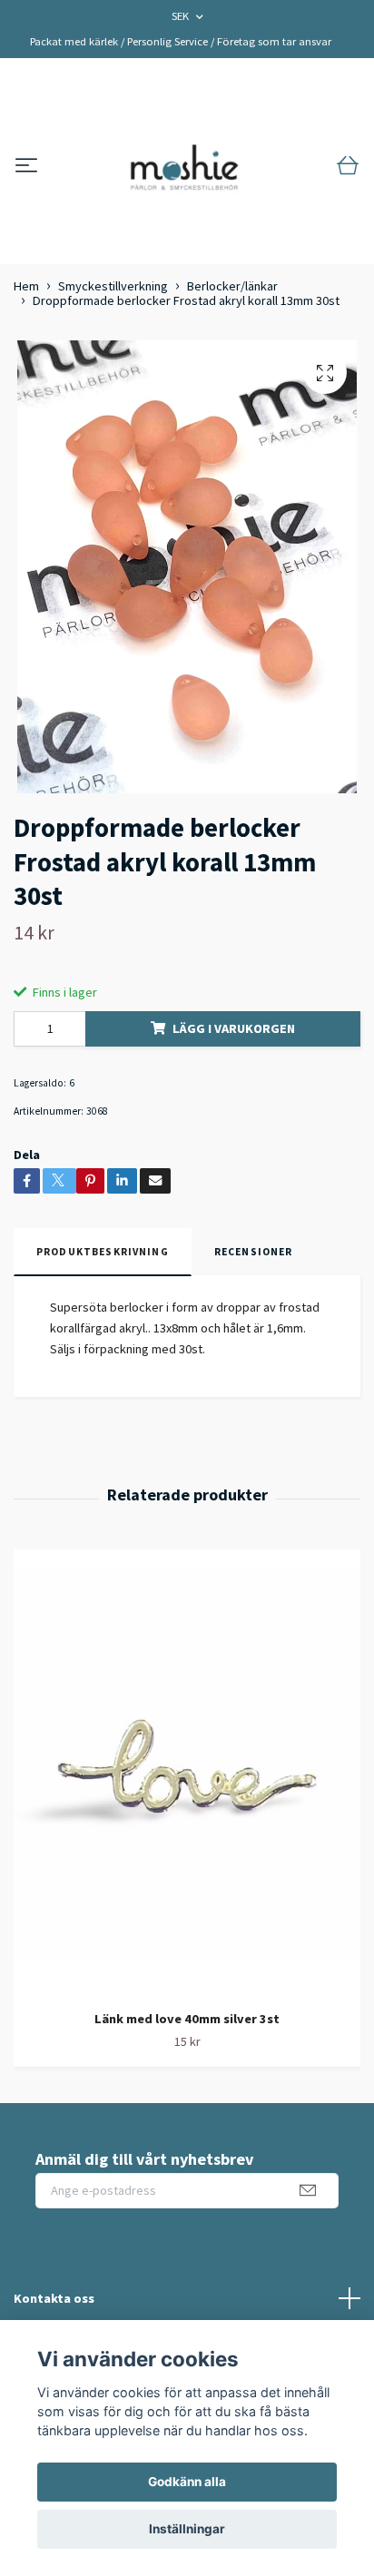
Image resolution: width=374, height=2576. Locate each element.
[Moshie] (184, 166)
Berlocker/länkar (232, 286)
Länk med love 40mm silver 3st (187, 2019)
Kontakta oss (54, 2298)
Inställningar (187, 2529)
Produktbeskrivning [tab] (103, 1252)
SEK (182, 16)
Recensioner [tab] (254, 1252)
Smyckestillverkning (113, 286)
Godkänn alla (187, 2482)
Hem (26, 286)
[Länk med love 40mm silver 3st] (187, 1773)
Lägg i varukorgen (234, 1028)
